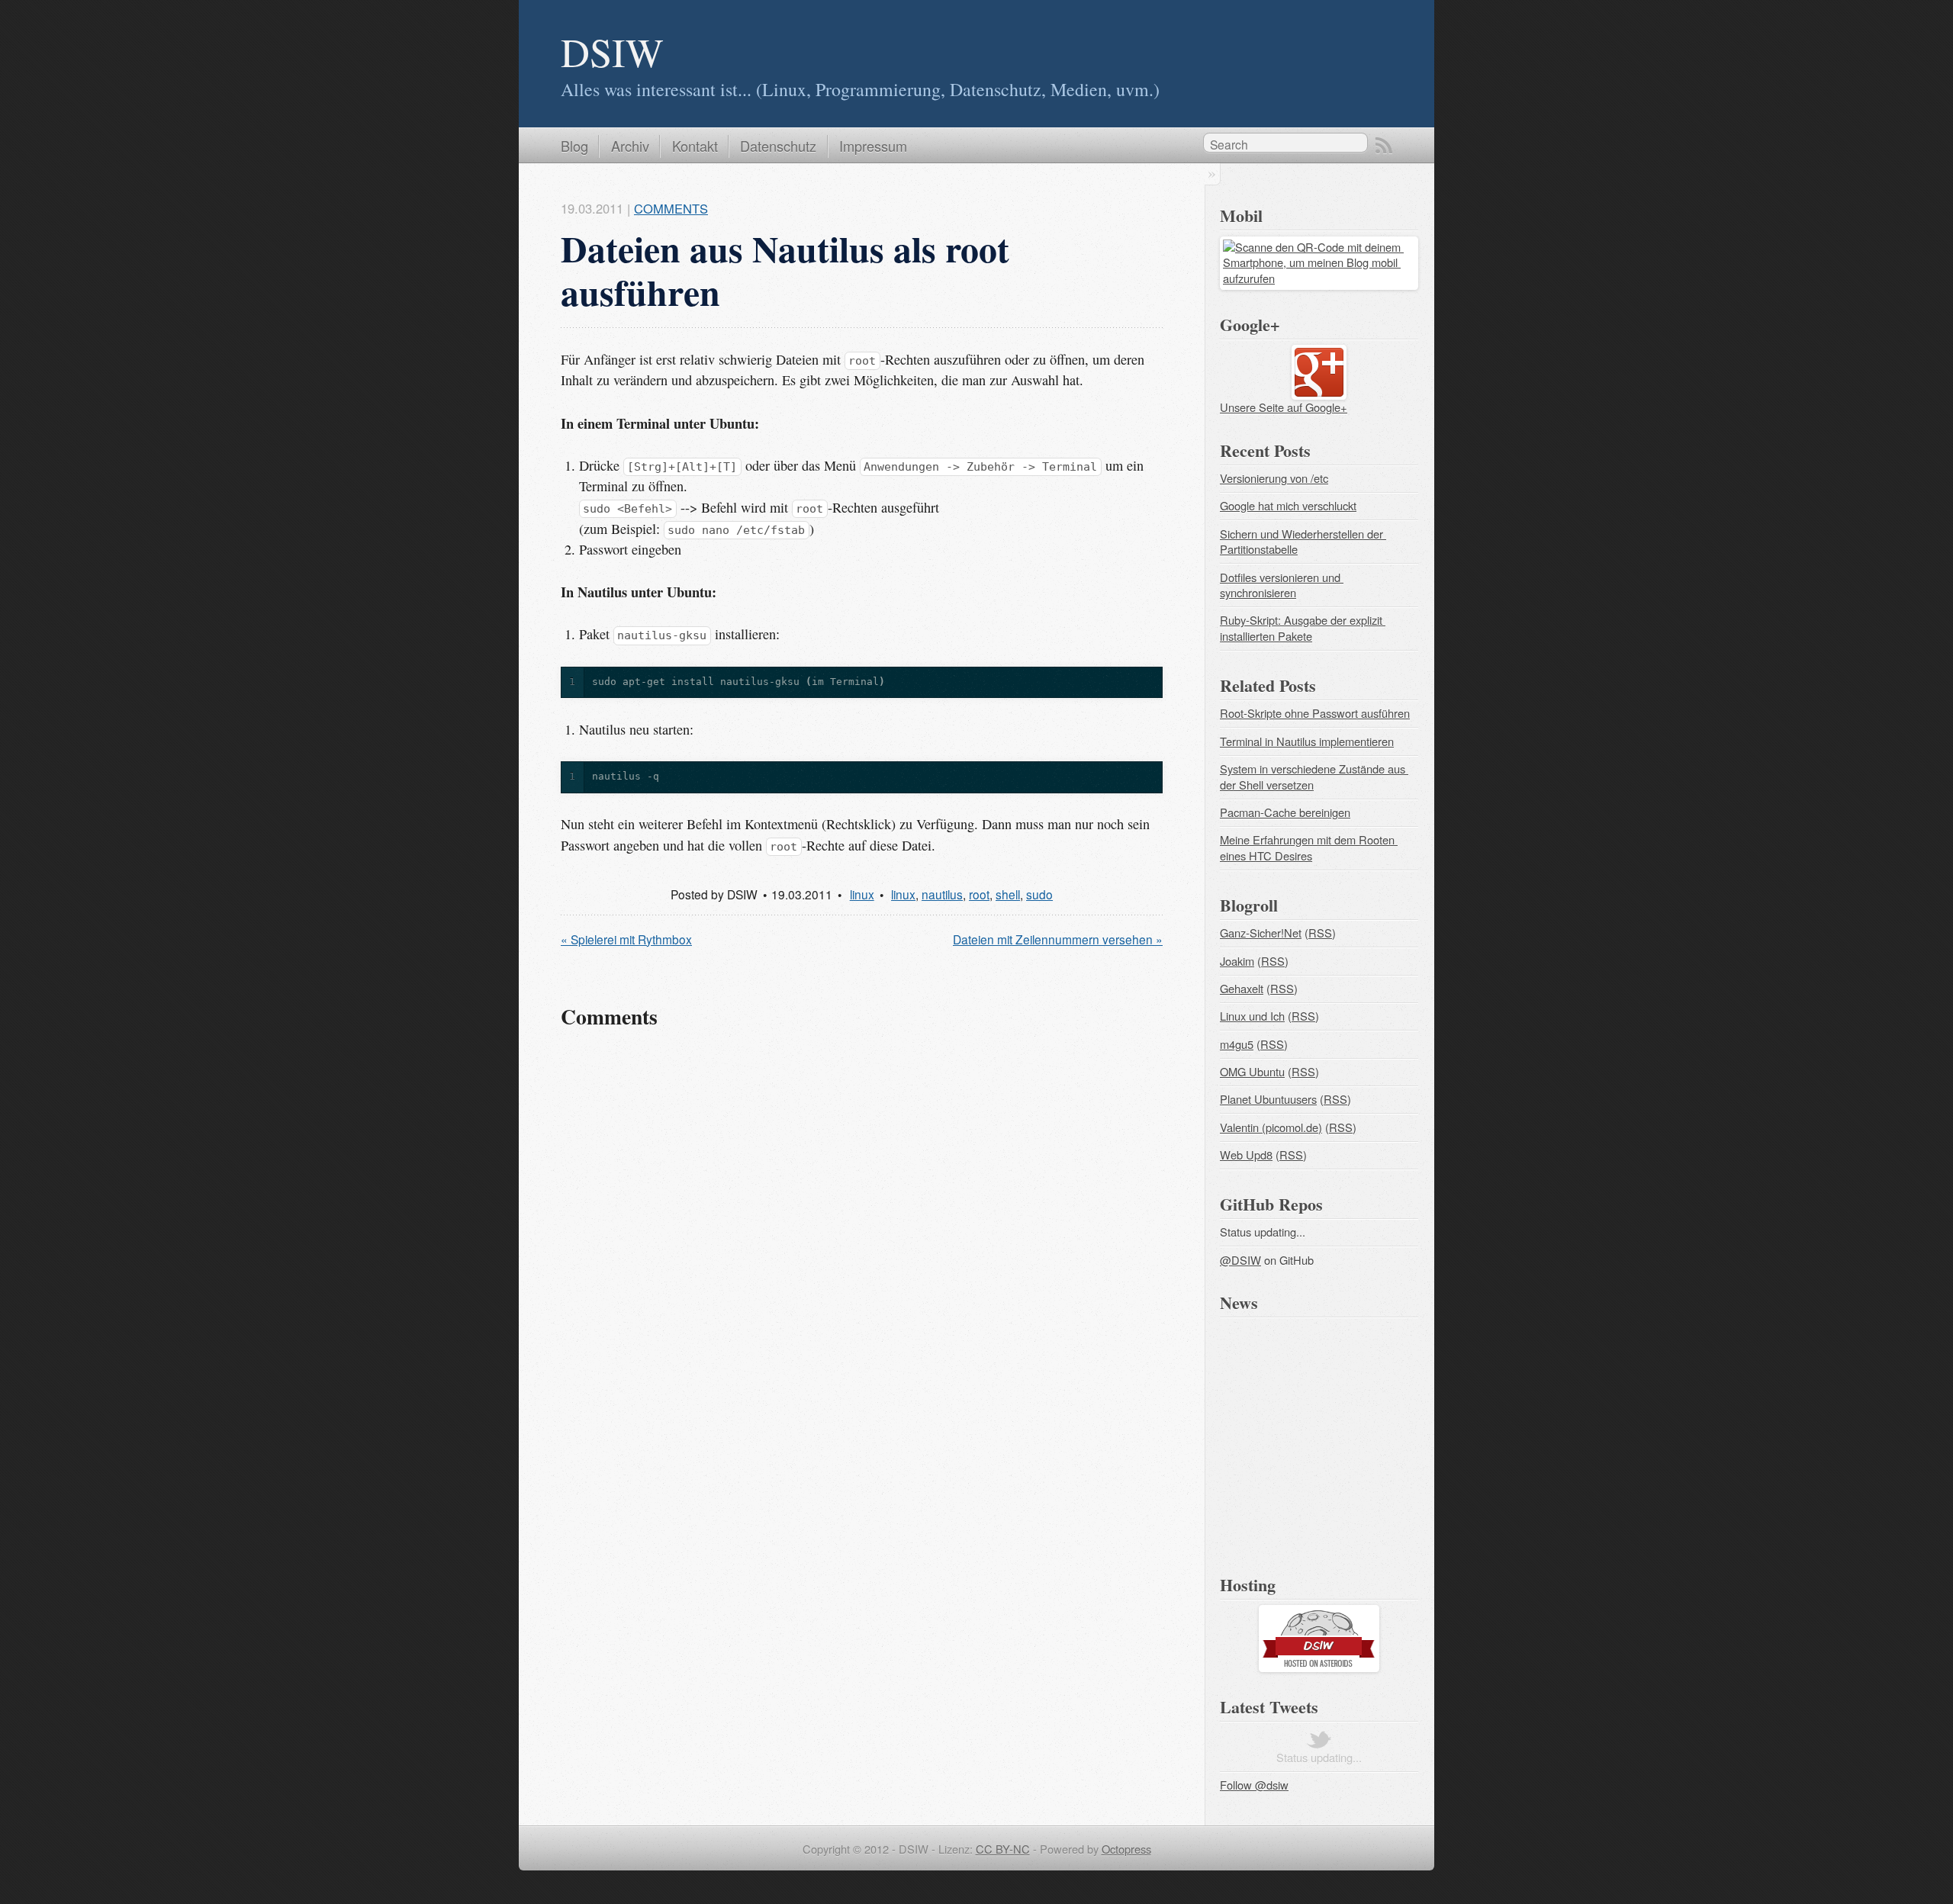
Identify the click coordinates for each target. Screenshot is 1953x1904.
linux (862, 894)
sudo (1039, 894)
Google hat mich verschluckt (1288, 505)
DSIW (612, 51)
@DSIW (1240, 1260)
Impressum (873, 146)
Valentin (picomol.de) (1271, 1127)
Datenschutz (778, 146)
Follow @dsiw (1254, 1785)
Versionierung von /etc (1274, 478)
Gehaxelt (1242, 988)
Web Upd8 (1246, 1155)
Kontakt (695, 146)
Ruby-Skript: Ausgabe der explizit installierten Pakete (1303, 628)
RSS (1384, 146)
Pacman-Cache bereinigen (1285, 812)
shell (1008, 894)
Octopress (1126, 1849)
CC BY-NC (1003, 1849)
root (979, 894)
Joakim (1237, 961)
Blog (574, 146)
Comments (671, 208)
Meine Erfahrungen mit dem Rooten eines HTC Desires (1309, 847)
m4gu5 (1237, 1044)
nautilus (942, 894)
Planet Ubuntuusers (1268, 1099)
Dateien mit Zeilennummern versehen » (1058, 939)
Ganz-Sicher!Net (1261, 933)
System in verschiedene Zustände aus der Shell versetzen (1314, 777)
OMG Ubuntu (1252, 1071)
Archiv (630, 146)
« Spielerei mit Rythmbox (626, 939)
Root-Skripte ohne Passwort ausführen (1315, 713)
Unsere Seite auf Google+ (1284, 407)
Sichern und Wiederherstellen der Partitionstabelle (1303, 542)
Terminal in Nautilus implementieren (1307, 741)
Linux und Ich (1252, 1016)
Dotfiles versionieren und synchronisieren (1282, 585)
